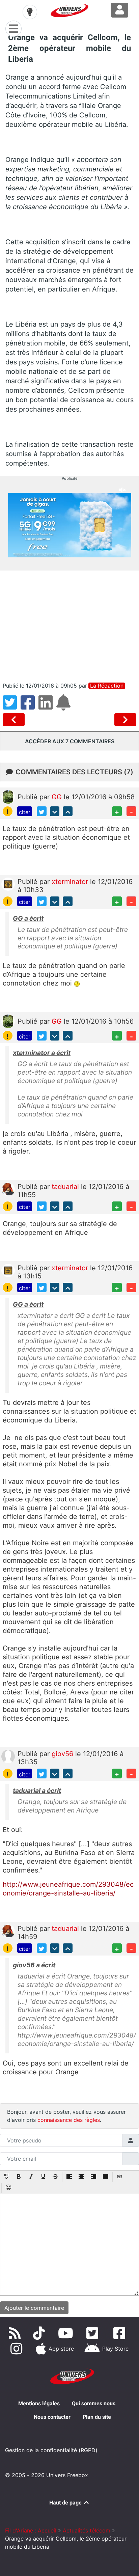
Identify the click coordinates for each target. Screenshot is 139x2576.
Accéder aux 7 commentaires (70, 741)
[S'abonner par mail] (64, 707)
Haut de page (66, 2503)
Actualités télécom (87, 2530)
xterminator (71, 882)
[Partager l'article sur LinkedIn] (47, 707)
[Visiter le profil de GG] (8, 796)
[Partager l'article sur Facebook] (30, 707)
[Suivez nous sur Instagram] (18, 2349)
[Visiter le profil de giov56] (8, 1756)
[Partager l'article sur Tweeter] (12, 707)
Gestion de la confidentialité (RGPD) (51, 2450)
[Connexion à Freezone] (120, 10)
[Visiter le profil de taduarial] (8, 1189)
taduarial (66, 1187)
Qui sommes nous (94, 2403)
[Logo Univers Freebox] (69, 10)
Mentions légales (39, 2403)
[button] (7, 2177)
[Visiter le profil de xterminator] (8, 884)
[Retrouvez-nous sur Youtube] (67, 2333)
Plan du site (97, 2417)
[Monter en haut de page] (68, 811)
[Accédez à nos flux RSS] (16, 2333)
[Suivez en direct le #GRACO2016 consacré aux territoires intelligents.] (15, 720)
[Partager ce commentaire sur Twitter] (42, 811)
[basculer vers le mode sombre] (30, 12)
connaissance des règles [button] (69, 2120)
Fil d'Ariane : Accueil (31, 2530)
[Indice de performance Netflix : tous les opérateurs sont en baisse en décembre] (125, 720)
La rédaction (107, 686)
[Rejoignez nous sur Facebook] (121, 2333)
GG (58, 797)
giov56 (63, 1754)
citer (25, 812)
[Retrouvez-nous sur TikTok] (40, 2333)
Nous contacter (52, 2417)
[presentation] (7, 2177)
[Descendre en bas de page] (55, 811)
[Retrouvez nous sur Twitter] (94, 2333)
